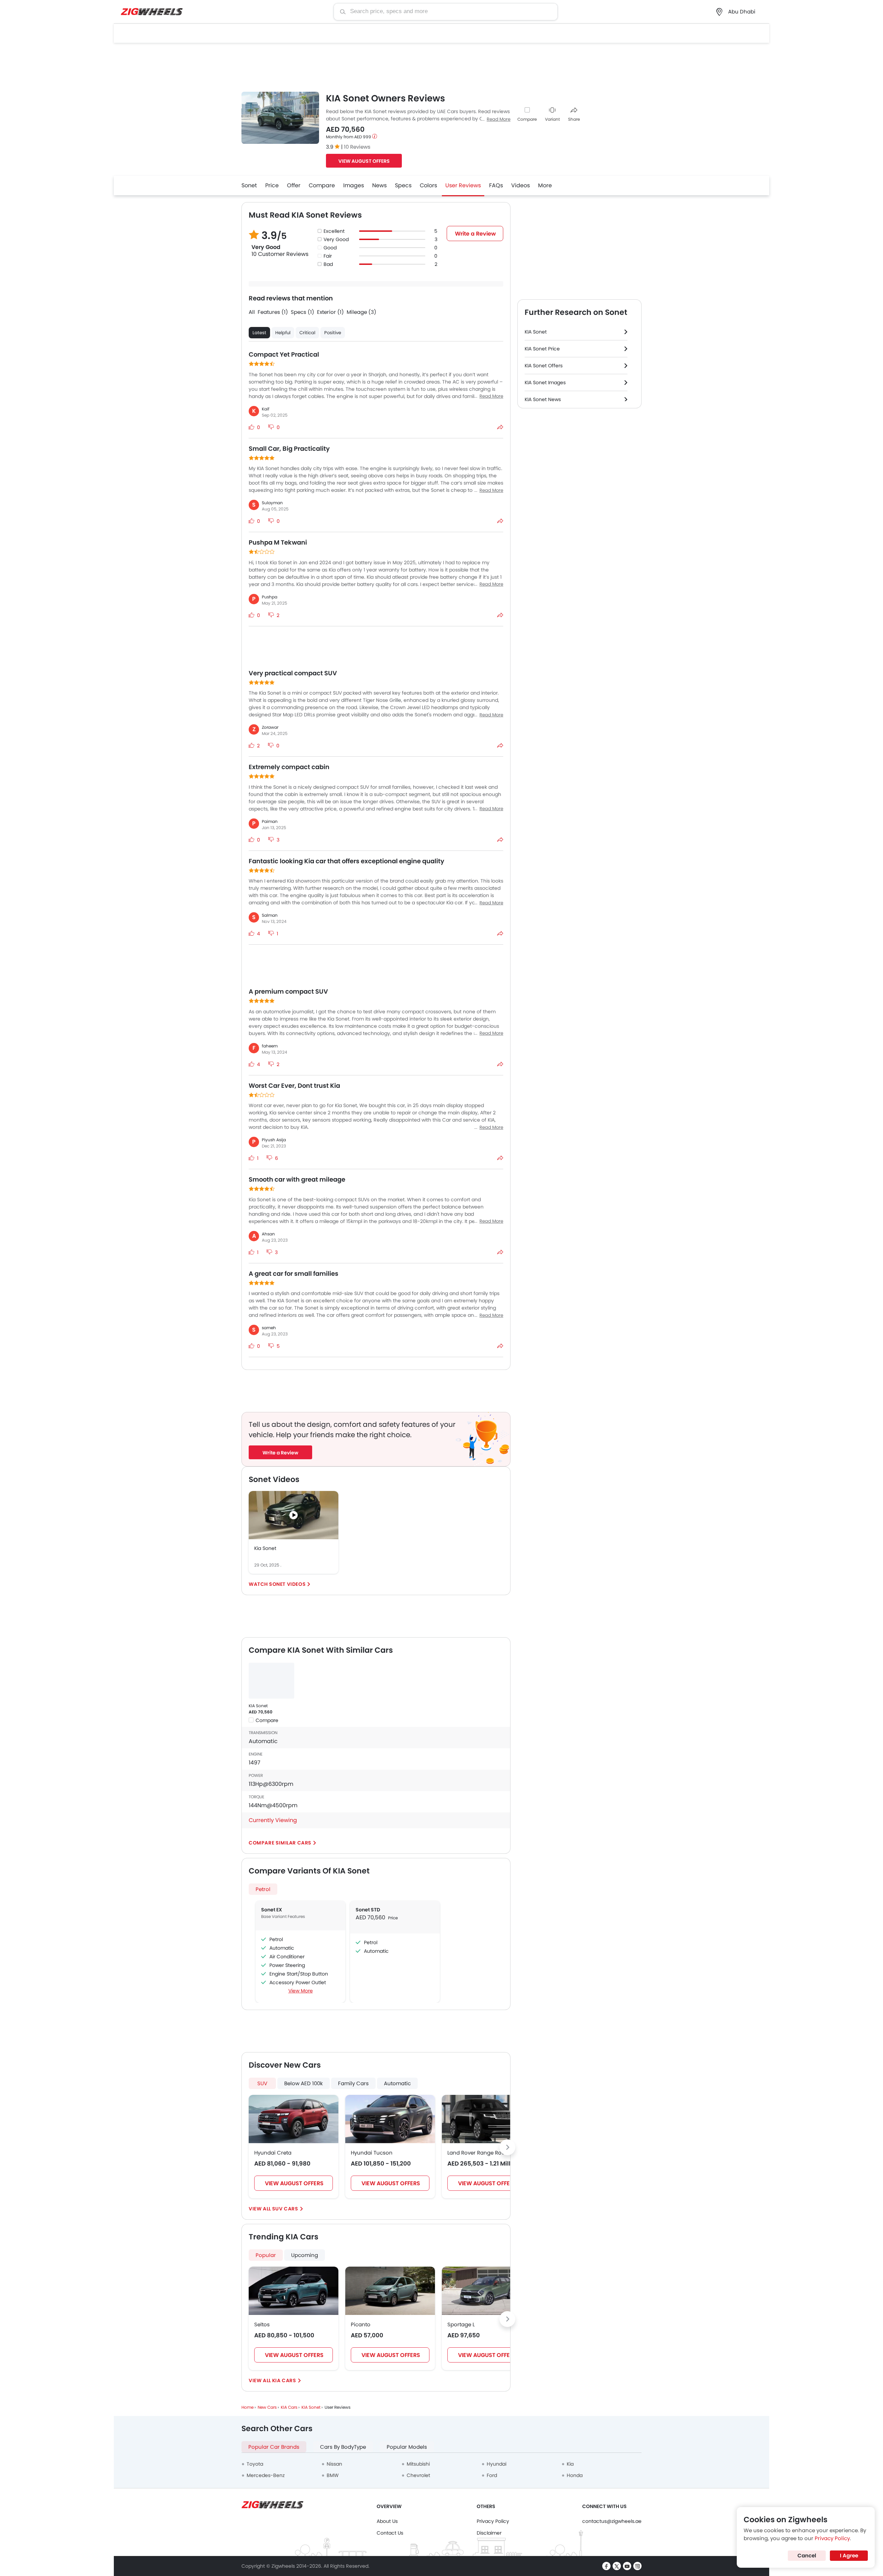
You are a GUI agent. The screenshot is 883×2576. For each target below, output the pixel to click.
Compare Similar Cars (280, 1843)
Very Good (336, 239)
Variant (552, 119)
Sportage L (461, 2324)
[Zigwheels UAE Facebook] (606, 2566)
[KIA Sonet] (271, 1681)
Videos (520, 185)
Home (247, 2407)
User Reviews (463, 185)
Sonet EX (272, 1910)
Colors (428, 185)
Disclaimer (489, 2533)
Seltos (262, 2324)
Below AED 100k (304, 2083)
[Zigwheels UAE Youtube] (627, 2566)
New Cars (267, 2407)
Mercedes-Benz (266, 2475)
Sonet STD (368, 1910)
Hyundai (497, 2464)
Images (354, 185)
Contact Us (390, 2533)
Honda (575, 2475)
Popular (266, 2255)
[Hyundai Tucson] (390, 2119)
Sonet (249, 185)
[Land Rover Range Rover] (487, 2119)
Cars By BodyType (343, 2447)
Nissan (334, 2464)
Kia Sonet (265, 1548)
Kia (570, 2464)
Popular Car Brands (274, 2447)
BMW (333, 2475)
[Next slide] (507, 2147)
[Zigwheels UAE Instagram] (637, 2566)
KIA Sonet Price (542, 349)
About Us (387, 2521)
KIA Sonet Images (545, 382)
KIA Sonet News (543, 399)
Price (272, 185)
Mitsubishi (418, 2464)
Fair (328, 256)
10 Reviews (357, 147)
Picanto (361, 2324)
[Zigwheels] (152, 12)
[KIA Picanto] (390, 2291)
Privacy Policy (493, 2521)
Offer (294, 185)
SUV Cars (285, 2209)
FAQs (496, 185)
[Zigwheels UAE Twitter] (617, 2566)
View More (301, 1991)
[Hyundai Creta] (294, 2119)
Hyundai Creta (273, 2153)
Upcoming (305, 2255)
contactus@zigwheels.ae (612, 2521)
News (379, 185)
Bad (328, 264)
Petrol (263, 1889)
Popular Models (407, 2447)
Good (330, 248)
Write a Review (475, 234)
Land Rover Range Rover (478, 2153)
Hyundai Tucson (372, 2153)
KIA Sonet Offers (544, 366)
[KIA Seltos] (294, 2291)
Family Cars (353, 2083)
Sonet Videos (287, 1584)
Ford (492, 2475)
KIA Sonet (258, 1706)
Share (574, 119)
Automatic (397, 2083)
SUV (262, 2083)
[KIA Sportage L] (487, 2291)
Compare (527, 119)
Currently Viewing (273, 1820)
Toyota (255, 2464)
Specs (403, 185)
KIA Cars (284, 2380)
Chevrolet (418, 2475)
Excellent (334, 231)
